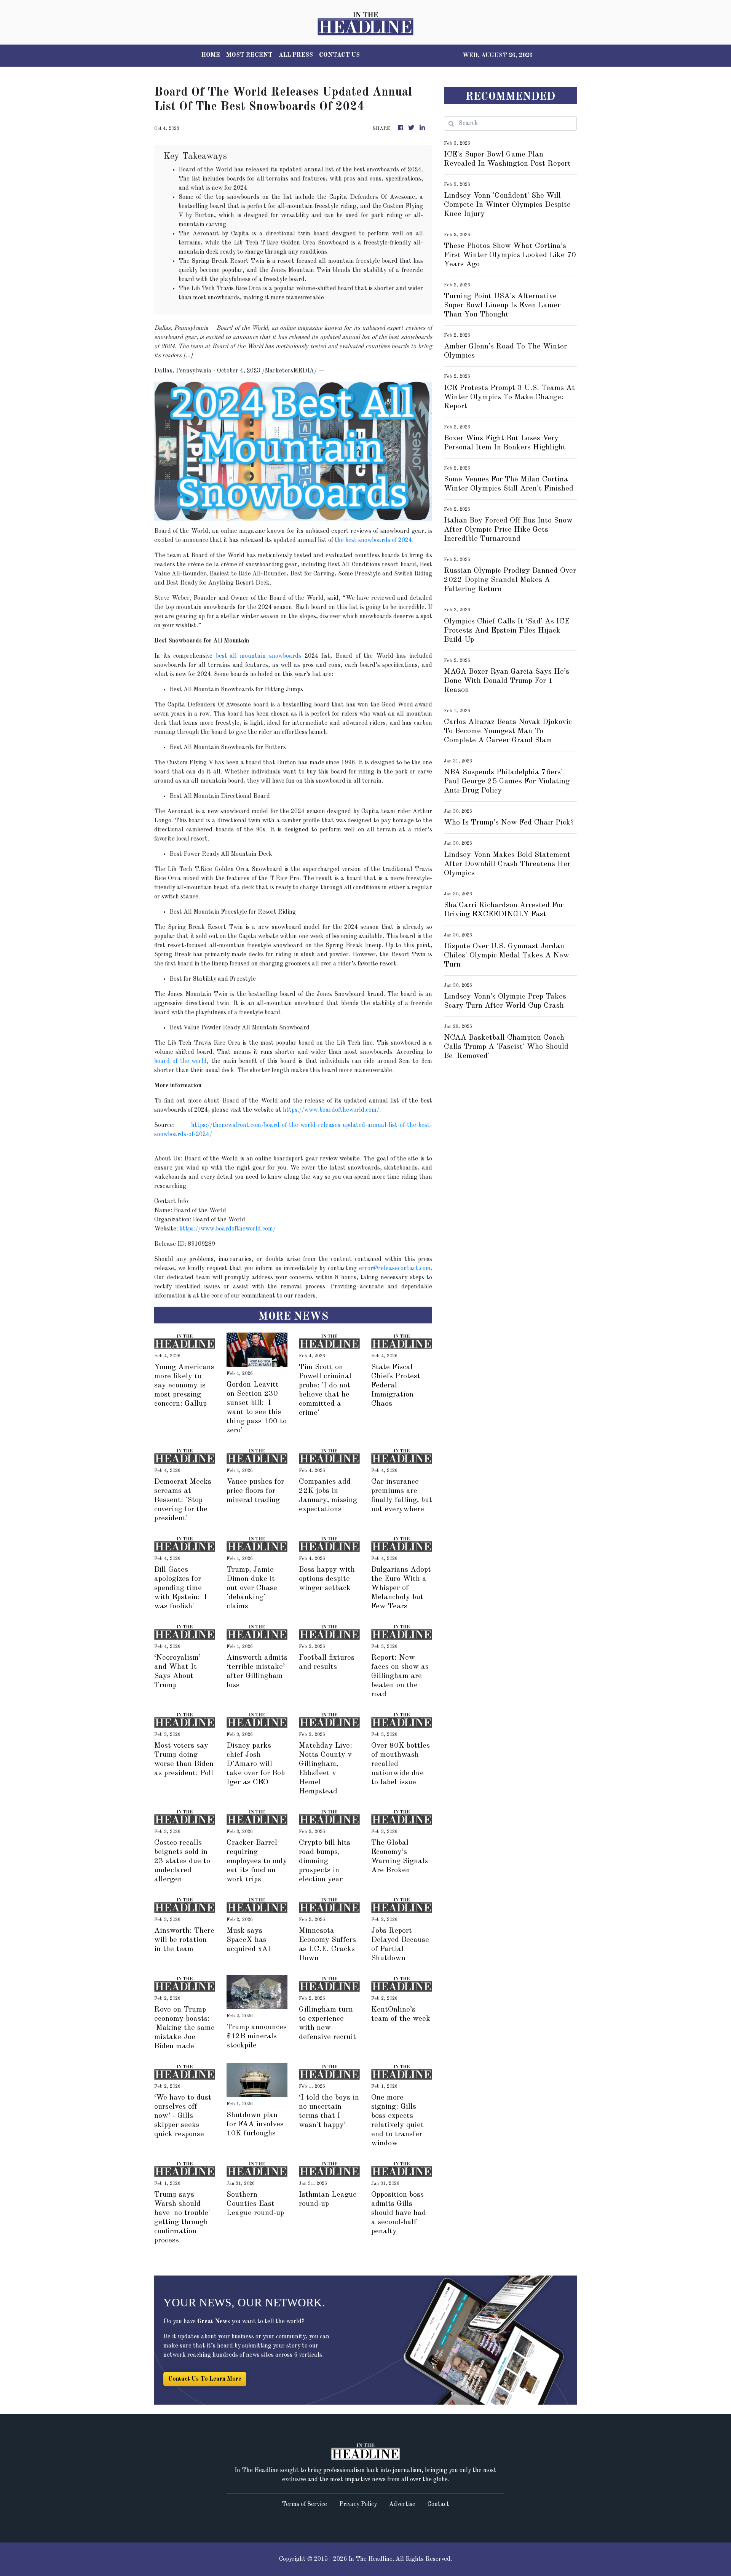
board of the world (180, 1061)
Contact (438, 2504)
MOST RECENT (249, 55)
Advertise (402, 2504)
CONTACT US (339, 55)
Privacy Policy (358, 2504)
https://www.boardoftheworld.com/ (331, 1110)
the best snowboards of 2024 (373, 540)
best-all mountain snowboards (259, 656)
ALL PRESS (296, 55)
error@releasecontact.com (395, 1269)
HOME (211, 55)
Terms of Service (304, 2504)
